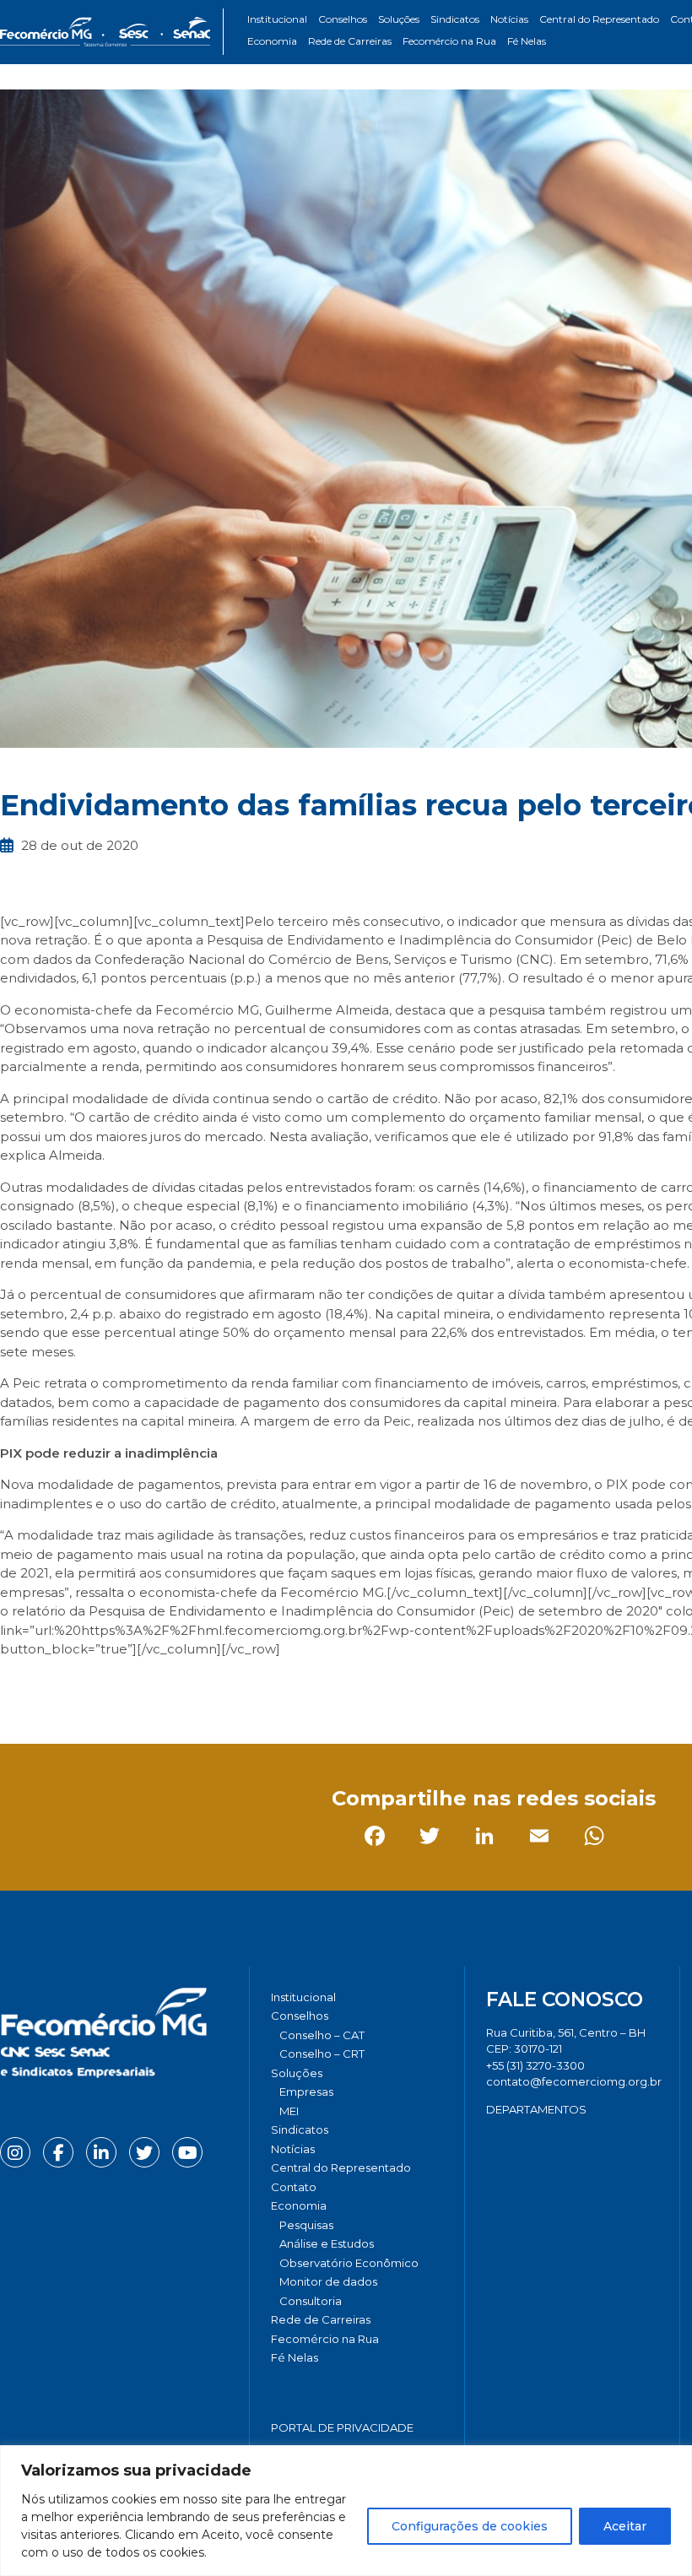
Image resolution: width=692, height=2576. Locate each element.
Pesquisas (306, 2225)
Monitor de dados (328, 2281)
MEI (289, 2111)
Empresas (306, 2092)
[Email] (181, 1687)
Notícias (509, 19)
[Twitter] (71, 1687)
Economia (272, 41)
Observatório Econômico (349, 2263)
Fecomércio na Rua (449, 41)
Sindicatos (455, 19)
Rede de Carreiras (350, 41)
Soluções (399, 19)
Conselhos (343, 19)
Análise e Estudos (327, 2243)
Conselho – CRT (322, 2054)
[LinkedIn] (126, 1687)
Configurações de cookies (470, 2526)
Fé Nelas (527, 41)
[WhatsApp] (236, 1687)
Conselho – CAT (322, 2035)
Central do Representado (599, 19)
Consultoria (311, 2301)
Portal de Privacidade (342, 2427)
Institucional (277, 19)
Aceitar (625, 2526)
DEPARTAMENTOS (536, 2109)
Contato (294, 2187)
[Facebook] (16, 1687)
